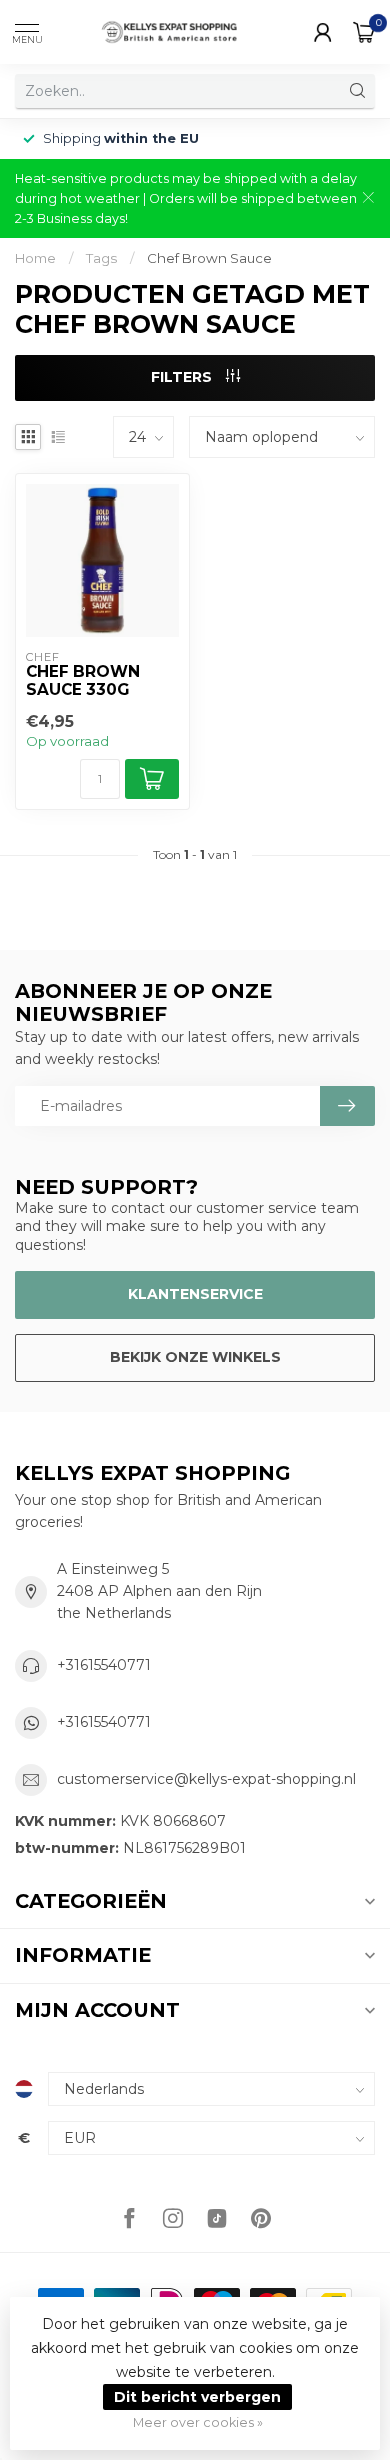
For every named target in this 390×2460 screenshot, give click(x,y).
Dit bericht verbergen (197, 2397)
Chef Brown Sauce (209, 258)
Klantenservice (195, 1294)
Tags (101, 258)
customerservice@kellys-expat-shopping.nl (206, 1779)
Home (35, 258)
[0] (364, 32)
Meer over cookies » (198, 2422)
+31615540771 (104, 1665)
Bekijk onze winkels (195, 1357)
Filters (183, 377)
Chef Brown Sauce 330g (83, 681)
